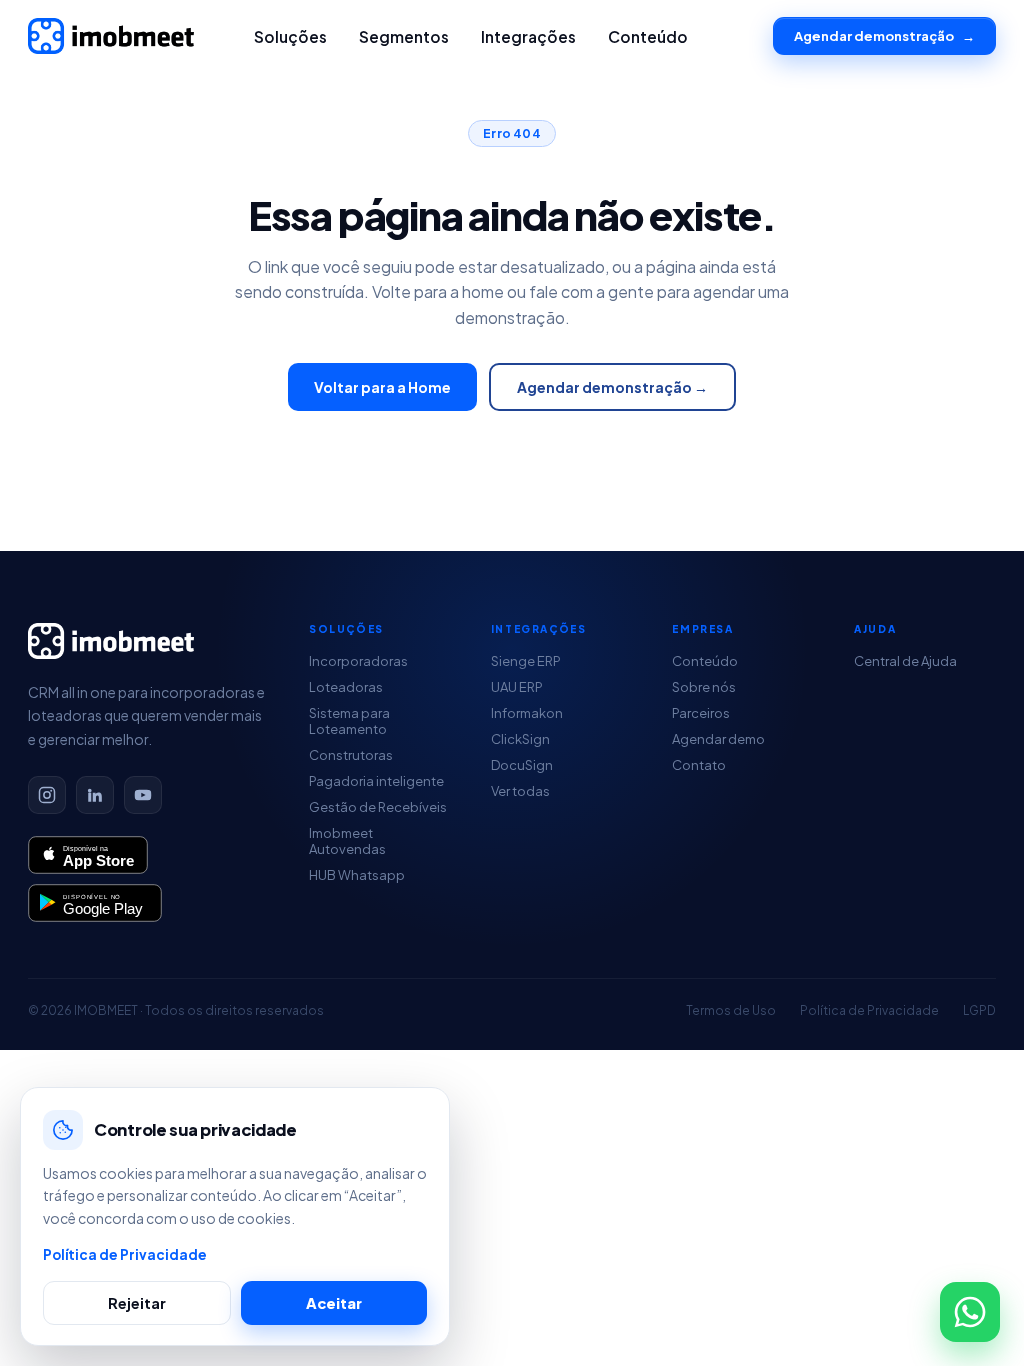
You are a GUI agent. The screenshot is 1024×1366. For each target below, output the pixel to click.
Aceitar (334, 1303)
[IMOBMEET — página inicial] (111, 36)
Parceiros (701, 713)
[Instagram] (47, 795)
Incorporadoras (358, 661)
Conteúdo (648, 36)
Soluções (290, 36)
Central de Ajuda (905, 661)
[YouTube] (143, 795)
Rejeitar (137, 1303)
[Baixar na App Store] (88, 855)
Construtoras (351, 755)
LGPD (979, 1010)
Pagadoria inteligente (376, 781)
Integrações (528, 36)
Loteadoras (346, 687)
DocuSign (522, 765)
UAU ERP (517, 687)
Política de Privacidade (869, 1010)
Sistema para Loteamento (349, 721)
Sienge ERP (526, 661)
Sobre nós (704, 687)
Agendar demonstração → (612, 387)
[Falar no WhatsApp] (970, 1312)
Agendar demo (718, 739)
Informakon (527, 713)
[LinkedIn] (95, 795)
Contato (699, 765)
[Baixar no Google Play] (95, 903)
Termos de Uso (731, 1010)
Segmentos (404, 36)
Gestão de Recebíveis (378, 807)
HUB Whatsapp (357, 875)
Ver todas (520, 791)
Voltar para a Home (382, 387)
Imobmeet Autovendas (347, 841)
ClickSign (520, 739)
